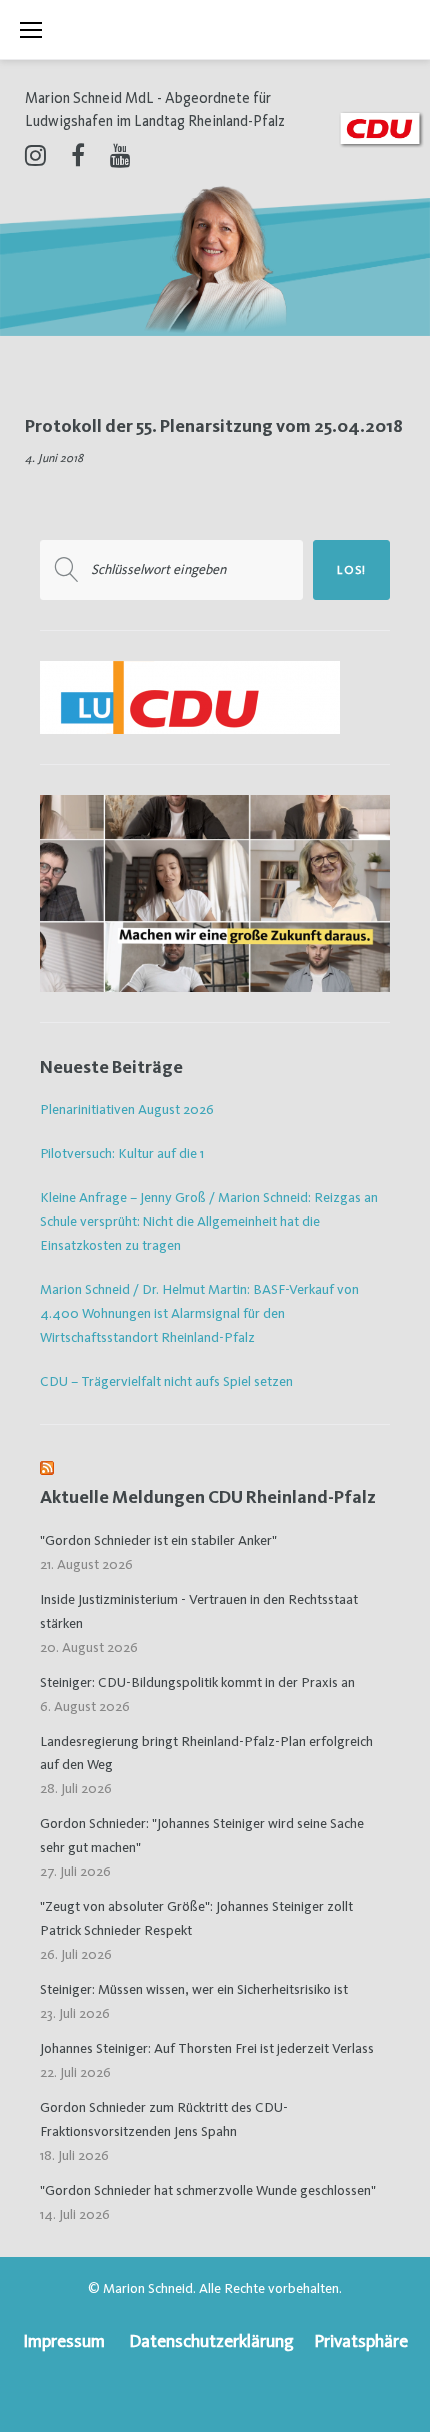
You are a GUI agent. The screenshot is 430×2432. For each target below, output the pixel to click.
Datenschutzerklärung (211, 2340)
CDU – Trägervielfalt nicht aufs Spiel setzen (166, 1381)
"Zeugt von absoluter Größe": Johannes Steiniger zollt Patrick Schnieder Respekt (196, 1918)
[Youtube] (120, 155)
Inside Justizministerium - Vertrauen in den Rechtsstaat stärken (199, 1611)
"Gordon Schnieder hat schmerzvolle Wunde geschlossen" (208, 2190)
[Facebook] (78, 155)
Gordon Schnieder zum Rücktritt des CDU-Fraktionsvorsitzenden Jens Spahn (164, 2119)
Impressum (64, 2340)
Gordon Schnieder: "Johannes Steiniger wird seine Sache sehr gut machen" (202, 1835)
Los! (351, 570)
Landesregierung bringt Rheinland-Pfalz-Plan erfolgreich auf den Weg (206, 1753)
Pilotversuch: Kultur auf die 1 (122, 1153)
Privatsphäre (361, 2340)
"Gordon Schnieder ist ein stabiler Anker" (158, 1540)
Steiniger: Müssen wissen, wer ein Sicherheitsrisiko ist (194, 1989)
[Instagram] (35, 155)
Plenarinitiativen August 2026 (127, 1109)
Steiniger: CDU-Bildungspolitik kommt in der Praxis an (197, 1682)
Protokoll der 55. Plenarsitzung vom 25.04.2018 (214, 425)
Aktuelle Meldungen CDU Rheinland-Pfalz (208, 1496)
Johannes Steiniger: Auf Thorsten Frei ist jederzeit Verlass (207, 2048)
